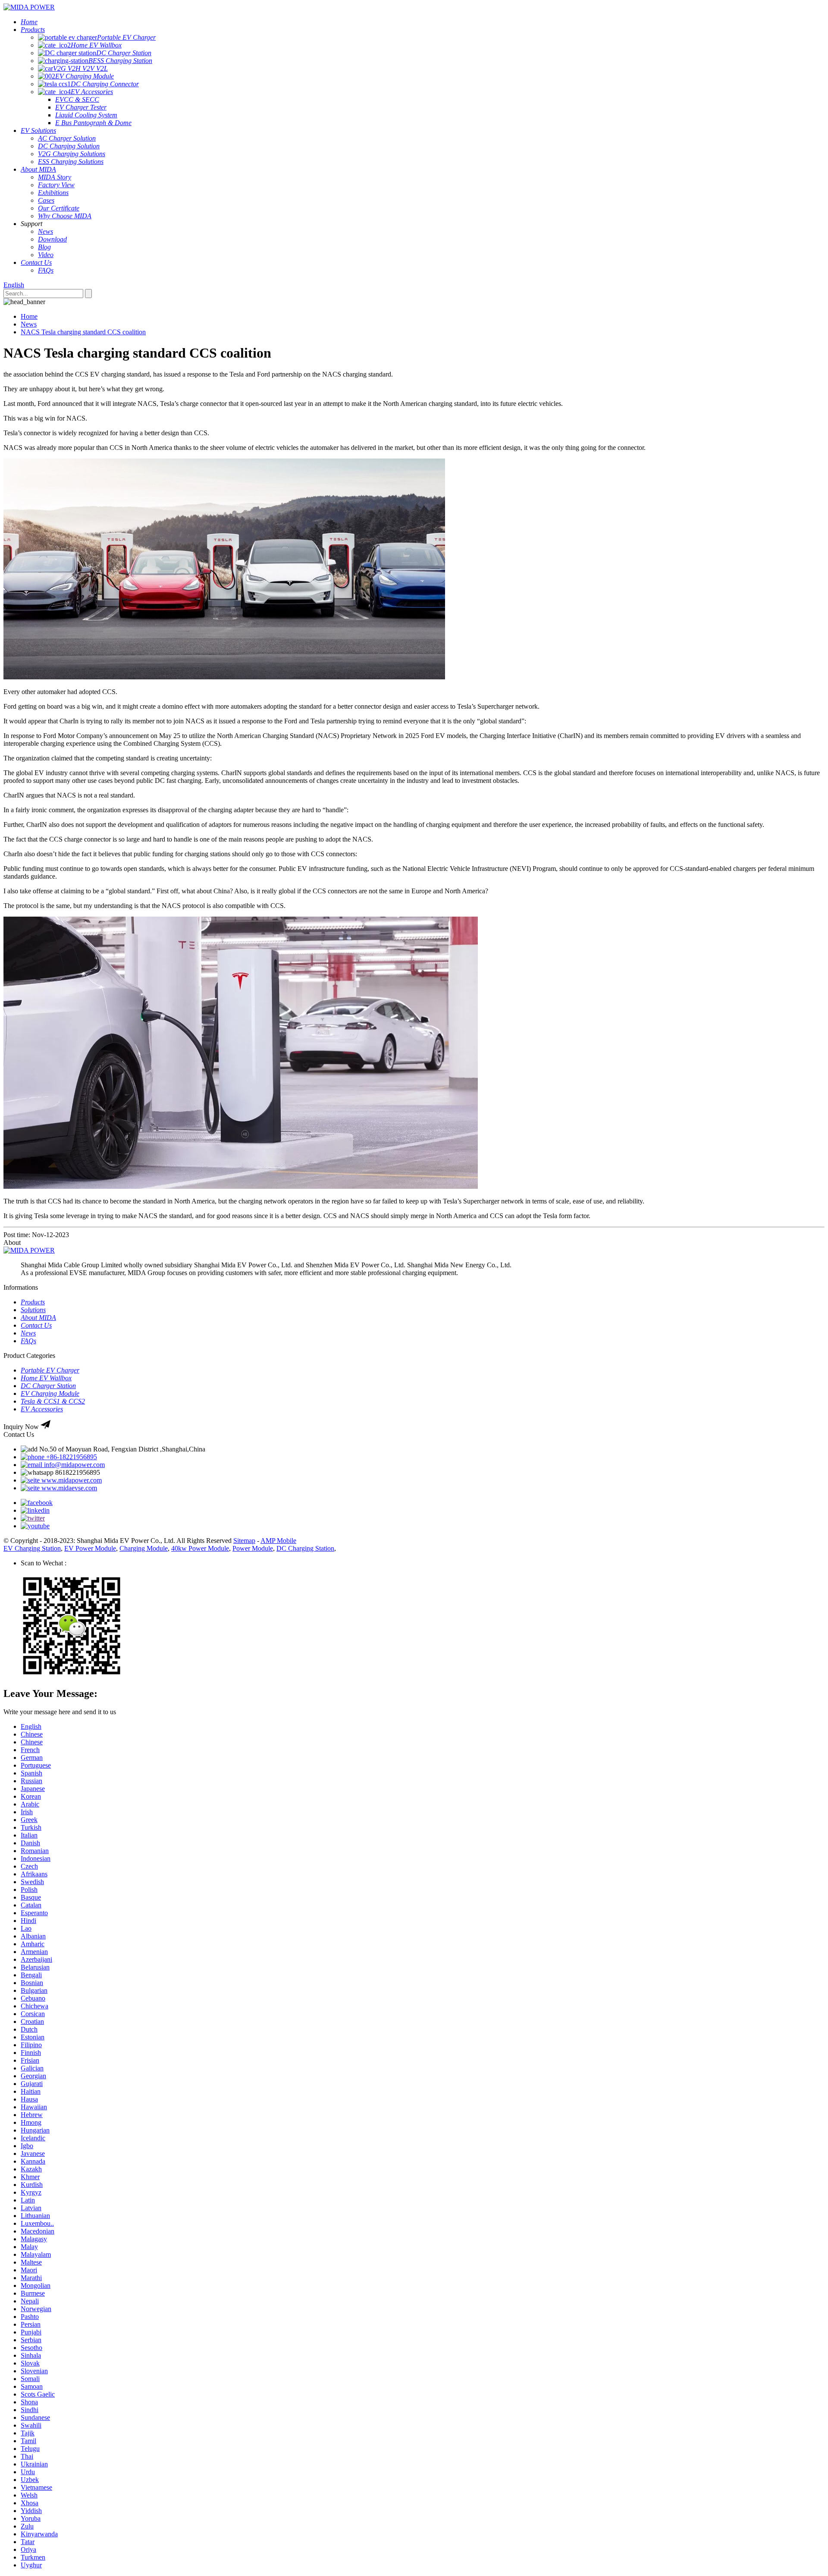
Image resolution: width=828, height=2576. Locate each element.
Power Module (253, 1548)
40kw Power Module (200, 1548)
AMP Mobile (278, 1541)
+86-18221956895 (71, 1457)
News (29, 324)
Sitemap (244, 1541)
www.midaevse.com (68, 1488)
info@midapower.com (74, 1465)
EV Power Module (90, 1548)
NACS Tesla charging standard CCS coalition (83, 332)
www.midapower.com (71, 1480)
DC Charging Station (305, 1548)
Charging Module (144, 1548)
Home (29, 316)
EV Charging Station (32, 1548)
